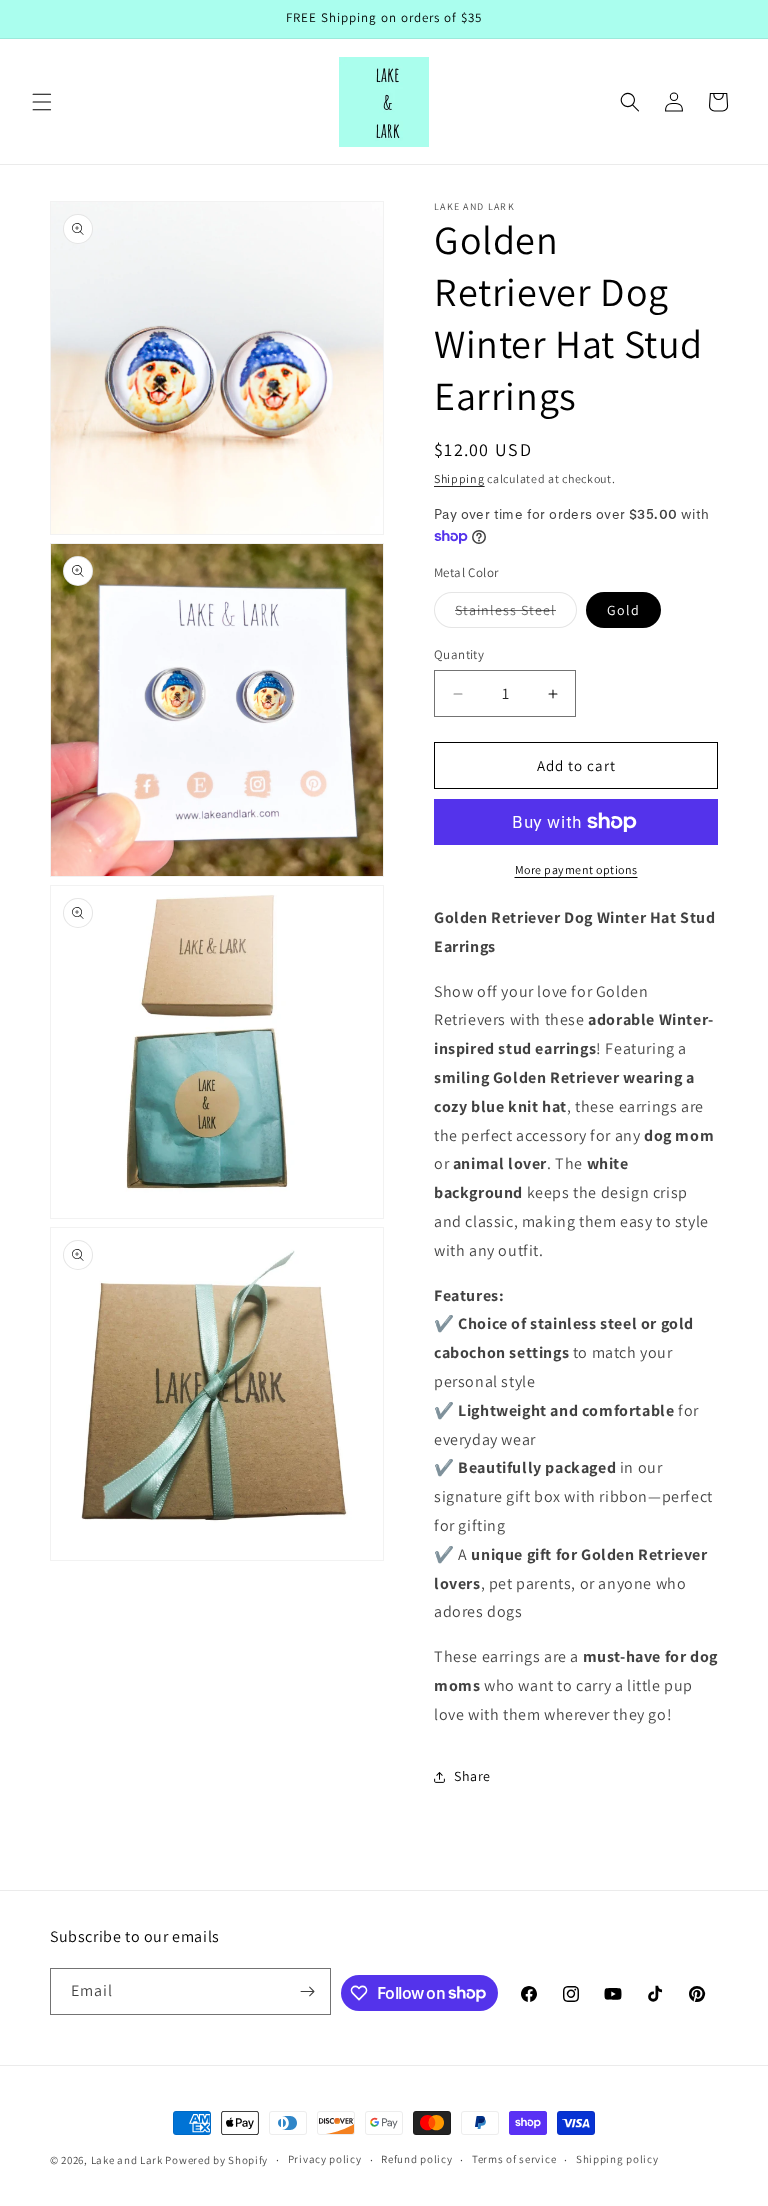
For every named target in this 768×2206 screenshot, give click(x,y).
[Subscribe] (308, 1991)
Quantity (459, 654)
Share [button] (472, 1776)
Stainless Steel (516, 614)
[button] (42, 102)
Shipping (459, 478)
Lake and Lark (127, 2160)
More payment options (576, 869)
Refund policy (416, 2159)
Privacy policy (325, 2159)
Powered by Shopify (216, 2160)
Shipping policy (617, 2159)
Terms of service (514, 2159)
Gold (623, 610)
